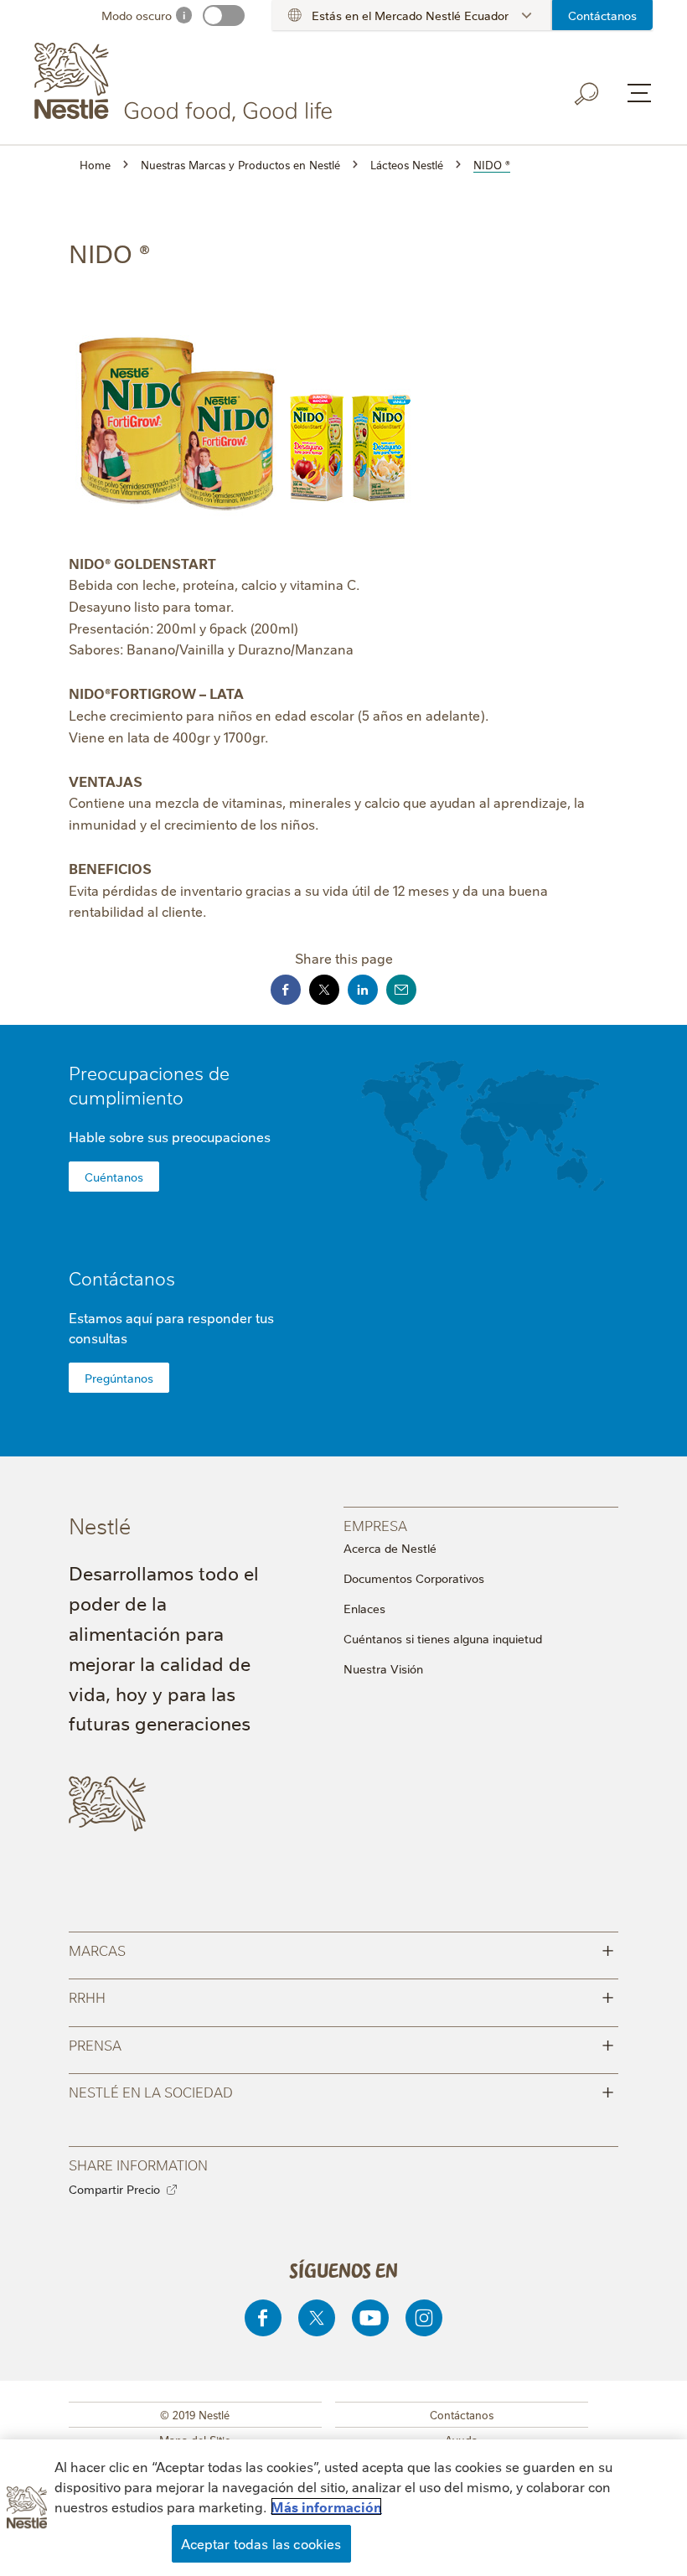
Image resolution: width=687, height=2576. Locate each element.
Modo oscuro (137, 15)
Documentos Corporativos (414, 1578)
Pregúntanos (119, 1378)
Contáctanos (602, 15)
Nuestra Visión (383, 1668)
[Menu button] (639, 93)
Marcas (341, 1949)
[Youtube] (370, 2318)
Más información (326, 2506)
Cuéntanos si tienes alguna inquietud (443, 1638)
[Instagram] (424, 2318)
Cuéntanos (114, 1177)
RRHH (341, 1996)
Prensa (341, 2043)
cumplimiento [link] (126, 1097)
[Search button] (587, 94)
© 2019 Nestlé (195, 2414)
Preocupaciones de (149, 1084)
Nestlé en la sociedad (341, 2090)
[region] (343, 2508)
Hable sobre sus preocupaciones (170, 1136)
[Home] (186, 82)
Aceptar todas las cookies (261, 2543)
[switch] (224, 16)
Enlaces (364, 1608)
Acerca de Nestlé (390, 1548)
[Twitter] (317, 2318)
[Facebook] (263, 2318)
